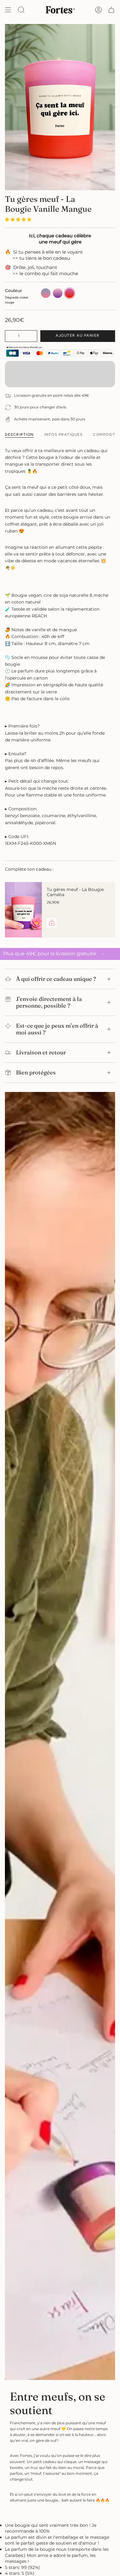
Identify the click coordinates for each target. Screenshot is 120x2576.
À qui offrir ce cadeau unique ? (56, 979)
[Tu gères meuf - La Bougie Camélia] (23, 910)
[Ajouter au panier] (52, 923)
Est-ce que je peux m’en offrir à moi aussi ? (57, 1029)
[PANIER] (111, 10)
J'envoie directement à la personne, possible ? (49, 1002)
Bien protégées (36, 1072)
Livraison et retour (41, 1052)
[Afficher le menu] (8, 10)
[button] (19, 219)
